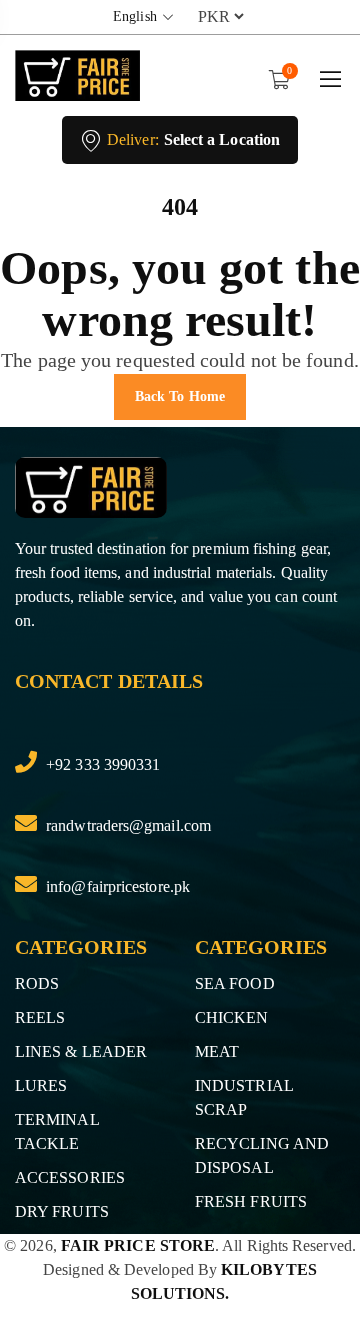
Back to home (180, 396)
